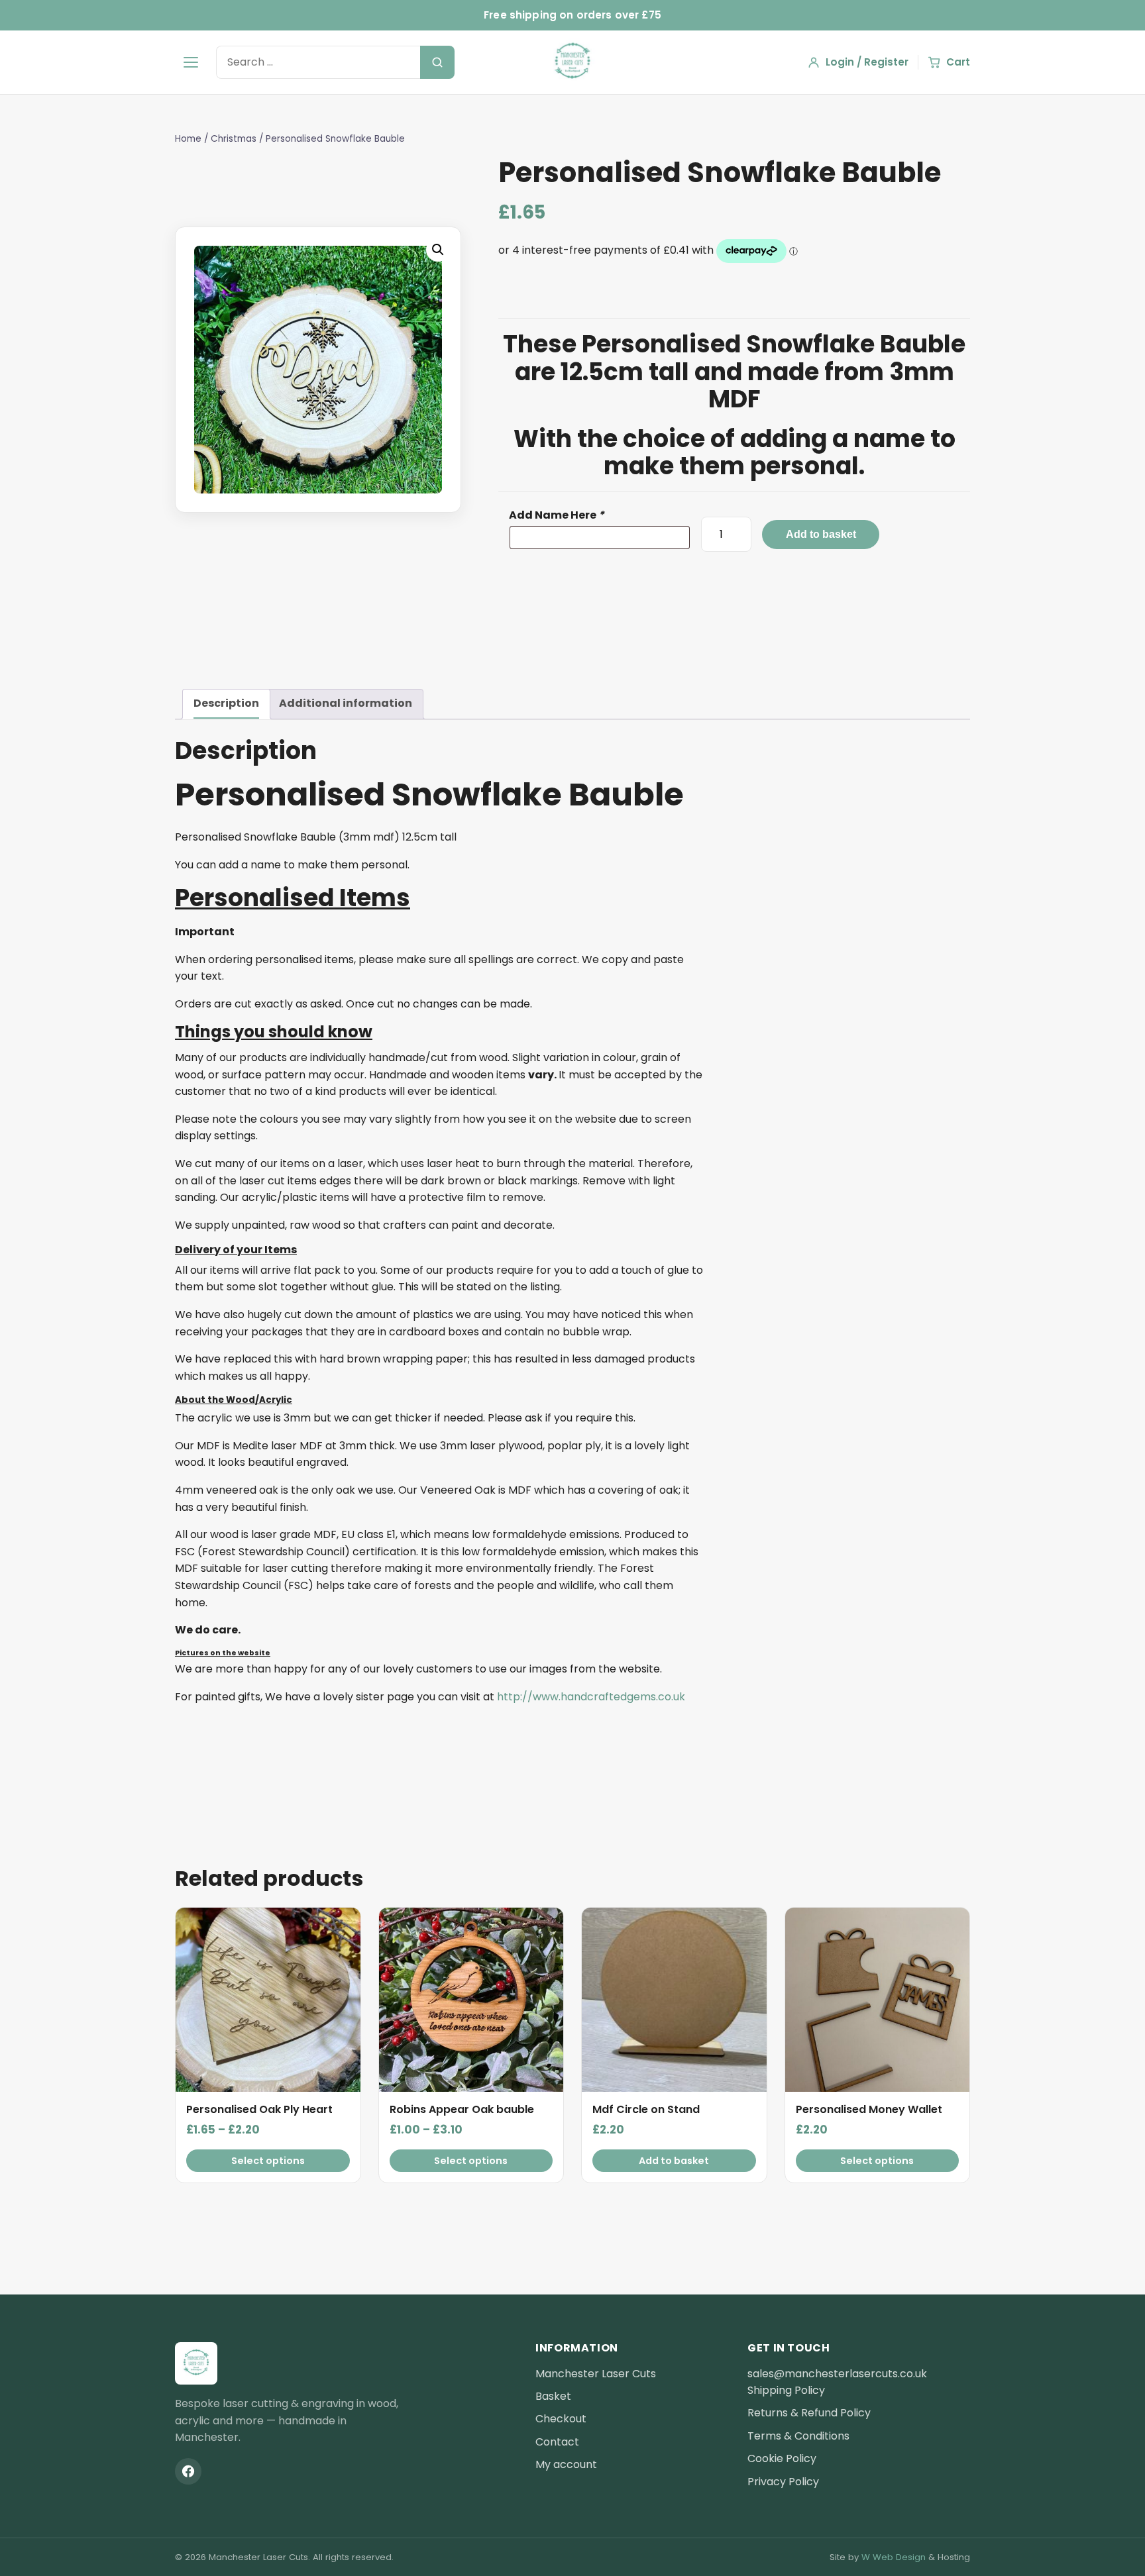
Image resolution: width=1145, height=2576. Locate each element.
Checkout (561, 2419)
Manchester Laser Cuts (596, 2374)
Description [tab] (226, 703)
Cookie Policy (782, 2458)
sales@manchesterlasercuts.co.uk (837, 2374)
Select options (268, 2161)
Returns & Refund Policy (809, 2413)
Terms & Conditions (798, 2436)
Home (188, 139)
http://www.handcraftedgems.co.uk (591, 1697)
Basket (553, 2396)
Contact (557, 2442)
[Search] (437, 62)
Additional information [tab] (346, 703)
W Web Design (894, 2557)
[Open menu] (191, 62)
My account (566, 2464)
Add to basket (821, 534)
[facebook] (188, 2471)
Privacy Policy (783, 2482)
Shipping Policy (786, 2390)
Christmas (234, 139)
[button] (438, 250)
